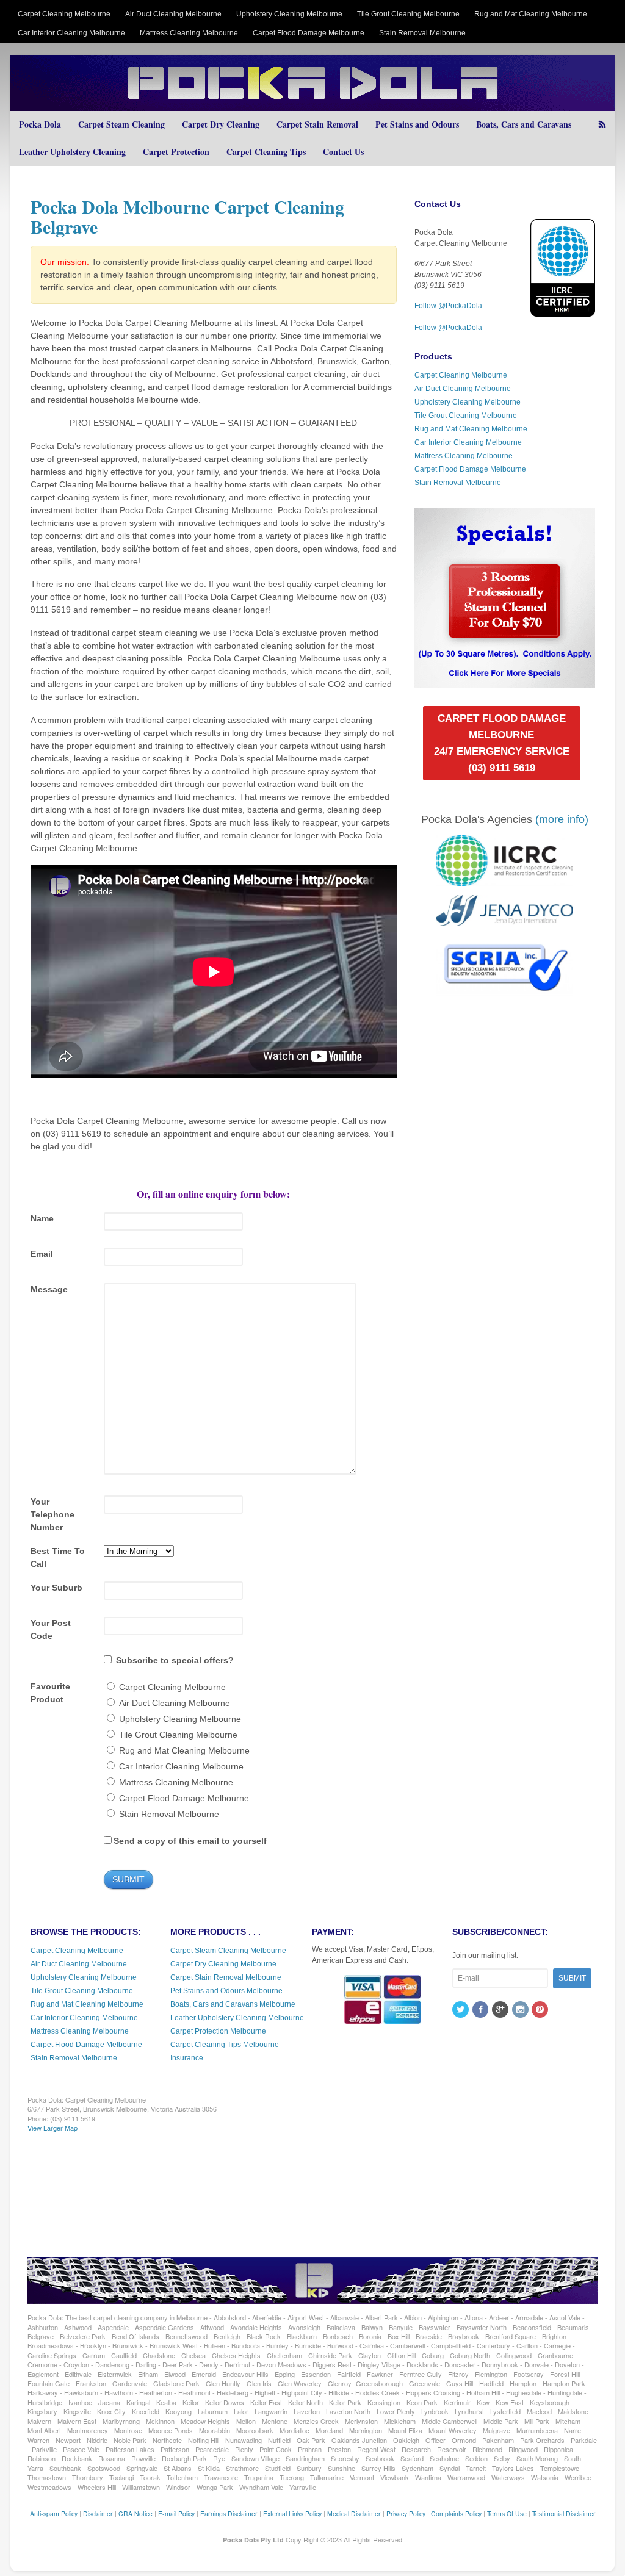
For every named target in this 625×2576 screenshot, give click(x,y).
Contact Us (343, 152)
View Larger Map (52, 2128)
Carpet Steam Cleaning (121, 124)
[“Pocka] (504, 682)
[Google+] (501, 2010)
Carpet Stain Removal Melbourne (226, 1977)
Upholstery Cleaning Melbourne (289, 14)
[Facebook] (482, 2010)
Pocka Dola (40, 124)
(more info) (562, 819)
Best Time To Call (58, 1557)
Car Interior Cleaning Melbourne (71, 33)
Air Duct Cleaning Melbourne (173, 14)
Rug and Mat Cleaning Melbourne (531, 14)
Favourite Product (50, 1693)
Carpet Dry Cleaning (221, 124)
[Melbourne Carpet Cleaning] (312, 105)
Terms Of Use (507, 2513)
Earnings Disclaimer (229, 2513)
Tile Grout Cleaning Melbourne (408, 14)
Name (42, 1218)
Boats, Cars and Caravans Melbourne (233, 2004)
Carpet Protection (176, 152)
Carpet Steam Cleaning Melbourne (228, 1951)
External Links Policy (292, 2513)
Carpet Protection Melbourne (218, 2031)
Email (42, 1254)
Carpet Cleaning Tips (266, 152)
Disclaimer (98, 2513)
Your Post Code (51, 1629)
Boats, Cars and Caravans (524, 124)
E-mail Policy (176, 2513)
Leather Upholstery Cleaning (72, 152)
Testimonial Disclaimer (564, 2513)
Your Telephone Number (52, 1514)
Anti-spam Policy (54, 2513)
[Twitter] (461, 2010)
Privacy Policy (406, 2513)
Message (49, 1289)
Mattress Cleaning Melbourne (189, 33)
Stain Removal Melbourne (422, 33)
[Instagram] (521, 2010)
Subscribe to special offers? (175, 1660)
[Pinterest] (541, 2010)
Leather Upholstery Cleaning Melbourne (237, 2018)
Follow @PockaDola (448, 306)
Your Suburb (56, 1588)
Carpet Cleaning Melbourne (64, 14)
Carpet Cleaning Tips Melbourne (225, 2045)
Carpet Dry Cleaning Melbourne (223, 1964)
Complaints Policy (456, 2513)
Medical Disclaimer (354, 2513)
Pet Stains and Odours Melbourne (226, 1991)
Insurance (187, 2058)
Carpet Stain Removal (317, 124)
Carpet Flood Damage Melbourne (309, 33)
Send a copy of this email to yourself (190, 1841)
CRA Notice (135, 2513)
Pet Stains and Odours (417, 124)
